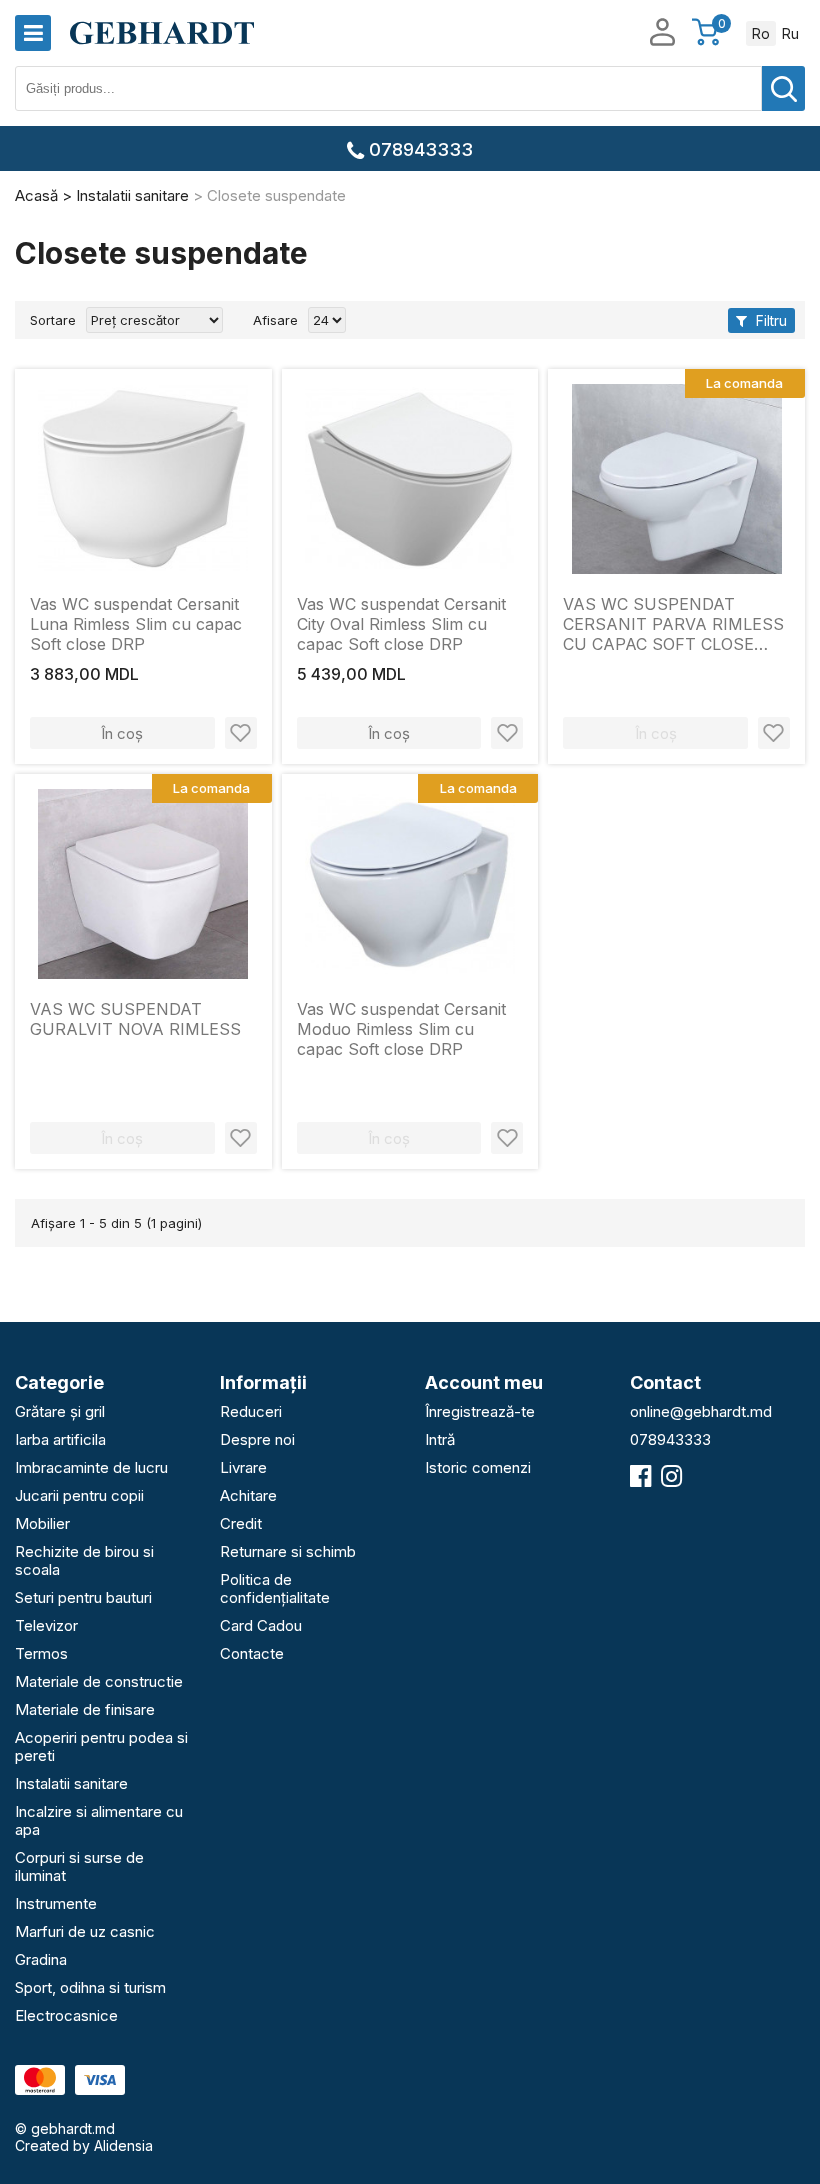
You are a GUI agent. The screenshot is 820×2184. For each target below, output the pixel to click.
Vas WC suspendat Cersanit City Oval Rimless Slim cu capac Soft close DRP (401, 624)
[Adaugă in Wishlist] (241, 733)
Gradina (41, 1959)
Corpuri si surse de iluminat (79, 1866)
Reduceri (251, 1411)
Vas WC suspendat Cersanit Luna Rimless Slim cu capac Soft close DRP (136, 624)
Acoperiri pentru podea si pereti (101, 1746)
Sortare (53, 320)
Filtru (769, 320)
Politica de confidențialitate (275, 1588)
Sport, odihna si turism (90, 1987)
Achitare (248, 1495)
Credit (241, 1523)
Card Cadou (261, 1625)
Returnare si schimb (288, 1551)
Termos (41, 1653)
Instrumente (56, 1903)
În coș (122, 733)
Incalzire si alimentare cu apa (99, 1820)
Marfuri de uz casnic (85, 1931)
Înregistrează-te (480, 1411)
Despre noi (257, 1439)
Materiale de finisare (85, 1709)
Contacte (252, 1653)
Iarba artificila (60, 1439)
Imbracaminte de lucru (91, 1467)
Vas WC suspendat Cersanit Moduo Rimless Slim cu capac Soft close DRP (401, 1029)
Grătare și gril (60, 1411)
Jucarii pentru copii (79, 1495)
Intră (440, 1439)
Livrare (243, 1467)
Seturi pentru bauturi (83, 1597)
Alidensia (123, 2145)
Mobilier (42, 1523)
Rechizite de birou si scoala (84, 1560)
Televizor (46, 1625)
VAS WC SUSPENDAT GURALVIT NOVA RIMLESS (135, 1019)
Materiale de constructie (99, 1681)
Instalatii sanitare (71, 1783)
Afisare (275, 320)
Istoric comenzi (478, 1467)
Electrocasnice (66, 2015)
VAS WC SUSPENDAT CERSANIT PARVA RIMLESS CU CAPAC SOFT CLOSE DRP (673, 624)
